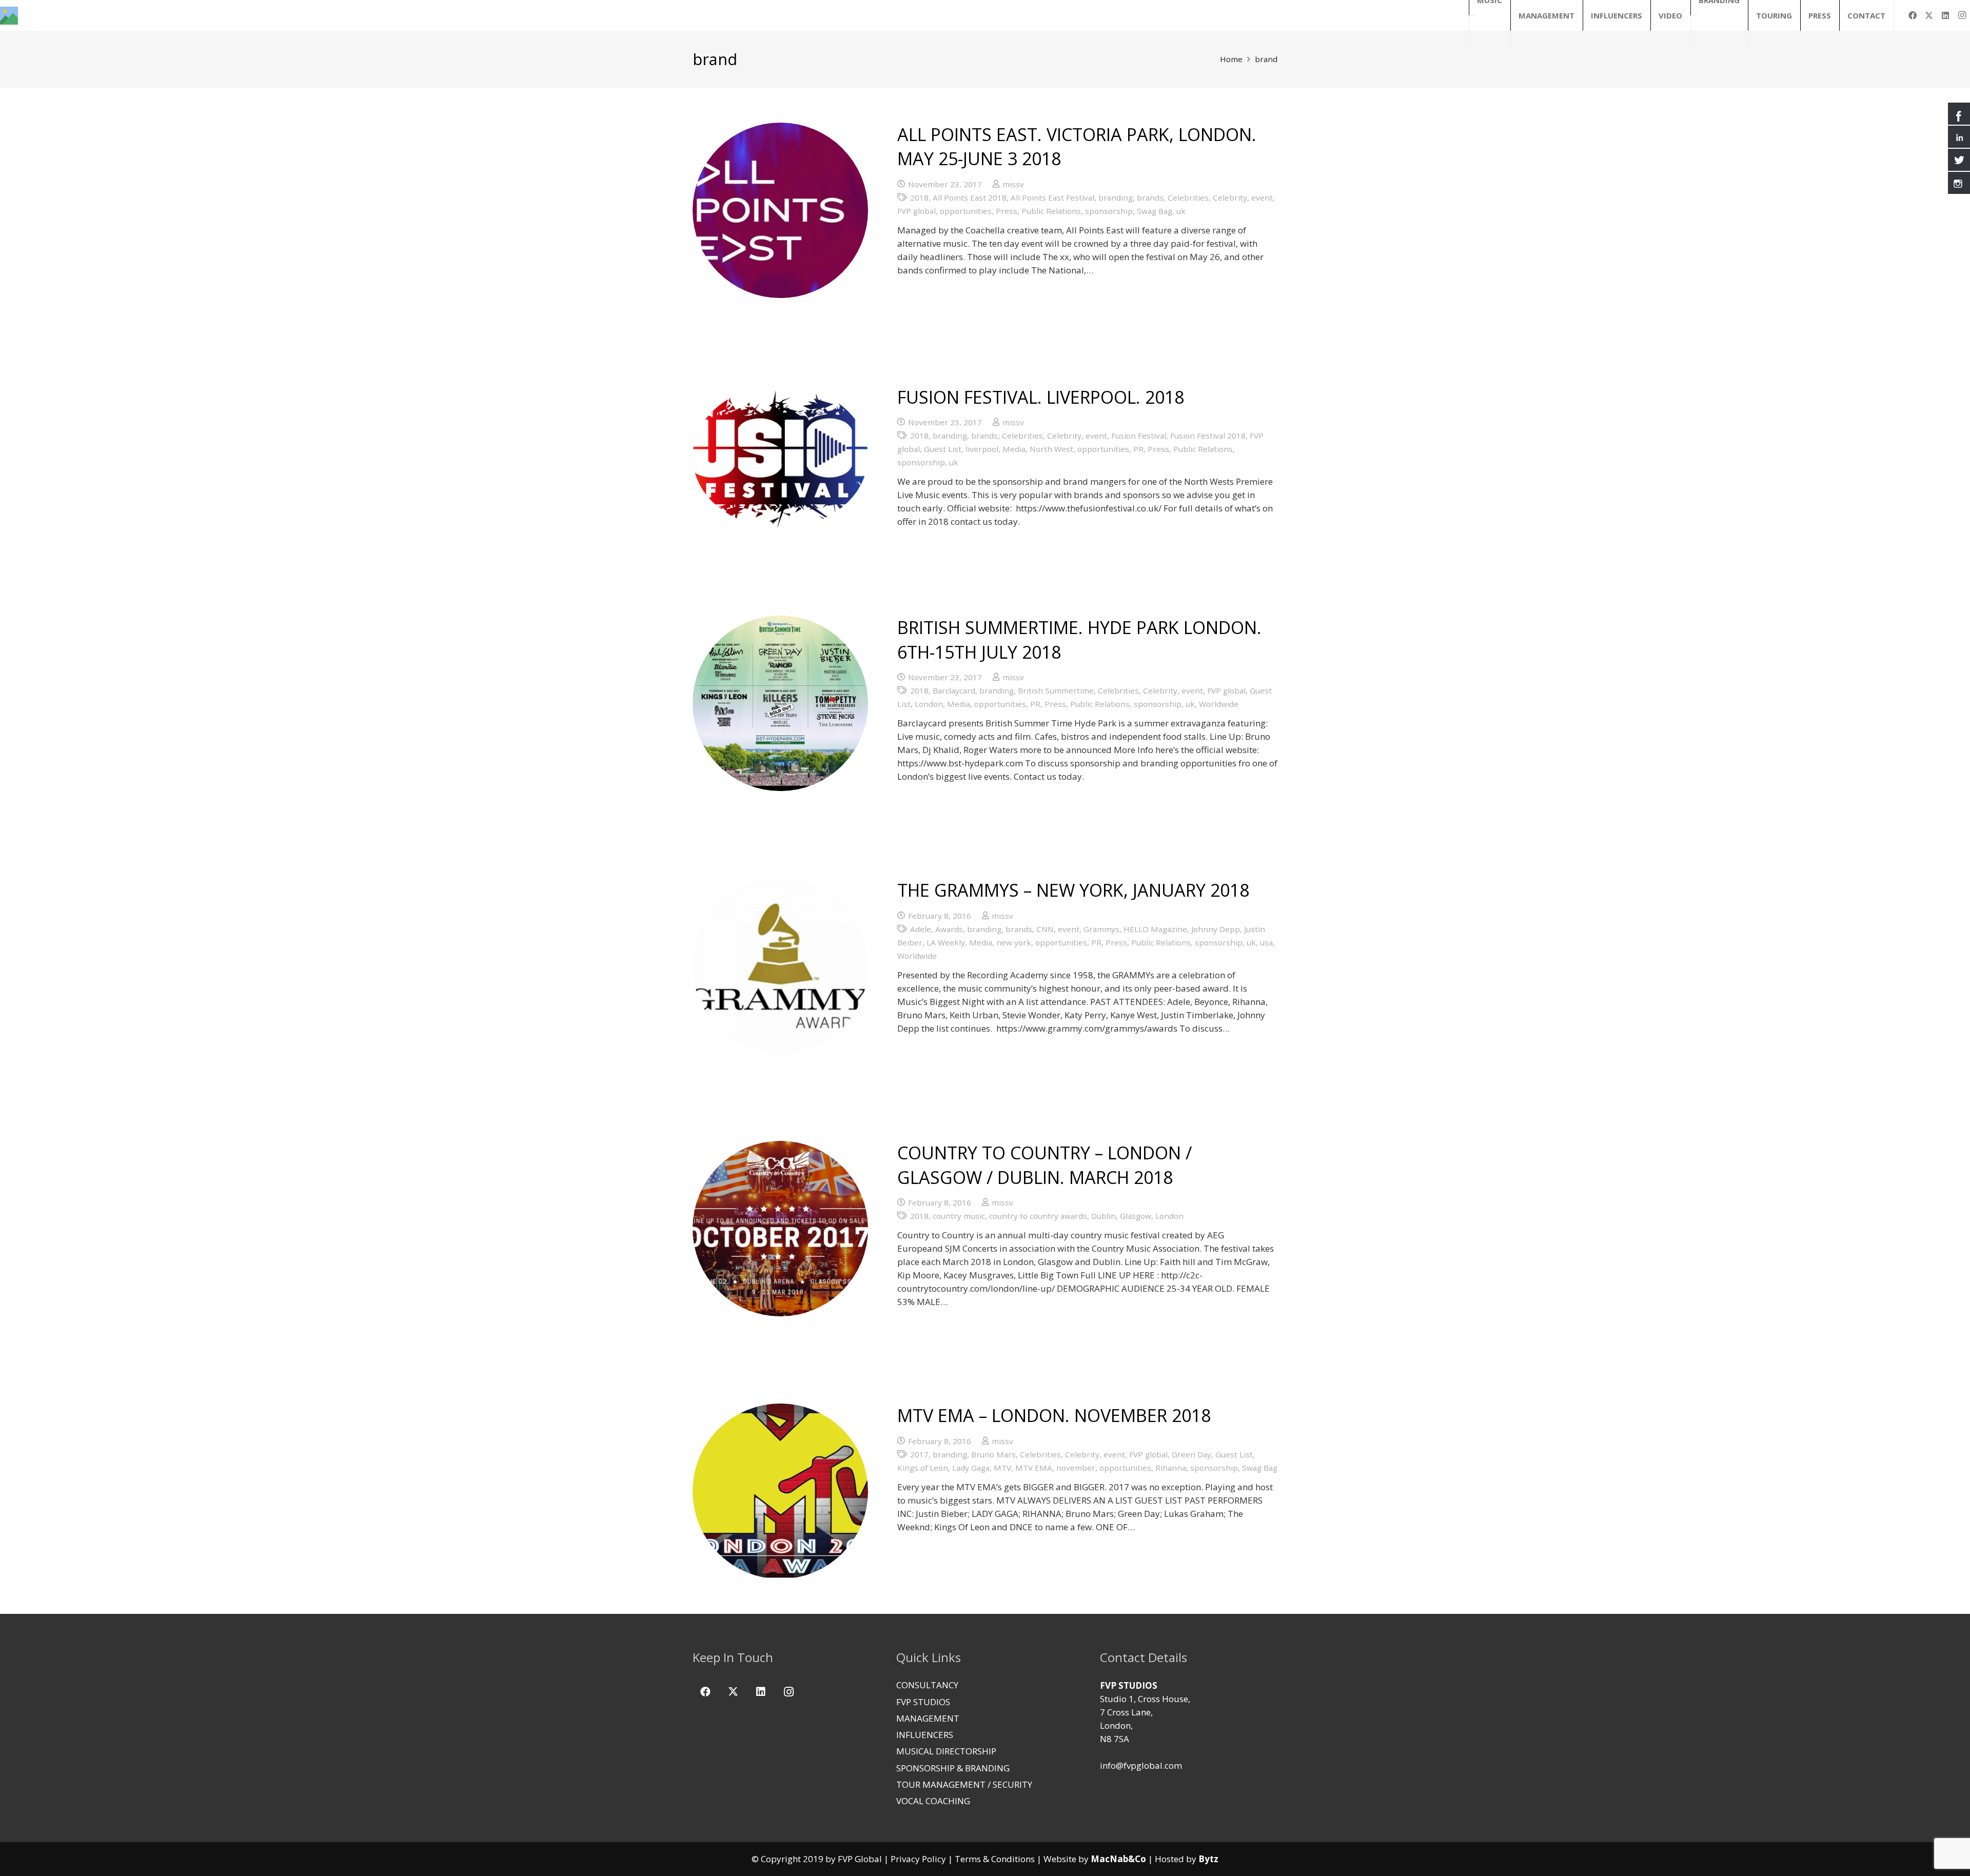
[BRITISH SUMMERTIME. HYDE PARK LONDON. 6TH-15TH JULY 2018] (780, 703)
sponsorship (1109, 211)
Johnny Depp (1216, 929)
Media (1014, 449)
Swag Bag (1155, 211)
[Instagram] (1962, 15)
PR (1138, 449)
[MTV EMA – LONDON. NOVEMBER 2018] (780, 1491)
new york (1014, 942)
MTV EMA (1034, 1468)
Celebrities (1188, 198)
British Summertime (1056, 690)
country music (959, 1216)
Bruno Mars (993, 1454)
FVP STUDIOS (923, 1702)
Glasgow (1136, 1216)
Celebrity (1230, 198)
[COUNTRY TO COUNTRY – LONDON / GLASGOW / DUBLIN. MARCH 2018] (780, 1229)
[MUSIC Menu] (1472, 16)
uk (1181, 211)
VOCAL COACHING (933, 1801)
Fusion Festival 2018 (1208, 436)
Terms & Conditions (995, 1859)
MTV (1002, 1468)
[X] (1929, 15)
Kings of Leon (923, 1468)
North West (1051, 449)
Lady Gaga (971, 1468)
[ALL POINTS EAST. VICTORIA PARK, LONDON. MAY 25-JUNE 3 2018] (780, 210)
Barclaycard (954, 690)
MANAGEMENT (928, 1718)
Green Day (1191, 1454)
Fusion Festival (1139, 436)
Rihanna (1171, 1468)
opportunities (966, 211)
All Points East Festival (1052, 198)
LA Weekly (946, 942)
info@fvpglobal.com (1141, 1765)
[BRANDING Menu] (1694, 16)
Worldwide (1219, 704)
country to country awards (1038, 1216)
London (929, 704)
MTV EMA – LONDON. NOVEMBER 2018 (1054, 1415)
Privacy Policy (918, 1859)
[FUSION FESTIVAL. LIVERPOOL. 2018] (780, 457)
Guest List (943, 449)
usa (1266, 942)
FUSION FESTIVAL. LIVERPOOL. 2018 (1041, 397)
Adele (921, 929)
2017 (919, 1454)
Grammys (1101, 929)
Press (1007, 211)
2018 (919, 198)
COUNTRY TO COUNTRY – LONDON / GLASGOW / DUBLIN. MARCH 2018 (1045, 1165)
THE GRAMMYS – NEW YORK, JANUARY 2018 (1073, 890)
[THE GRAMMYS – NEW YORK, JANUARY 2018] (780, 966)
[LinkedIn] (1945, 15)
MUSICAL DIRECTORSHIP (946, 1751)
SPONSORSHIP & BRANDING (953, 1768)
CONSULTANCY (927, 1685)
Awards (949, 929)
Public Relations (1051, 211)
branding (1116, 198)
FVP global (917, 211)
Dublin (1104, 1216)
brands (1150, 198)
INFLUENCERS (925, 1735)
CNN (1045, 929)
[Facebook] (1913, 15)
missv (1013, 184)
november (1076, 1468)
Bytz (1208, 1859)
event (1262, 198)
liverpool (982, 449)
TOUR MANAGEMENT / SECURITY (964, 1784)
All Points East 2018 (970, 198)
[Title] (9, 16)
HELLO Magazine (1155, 929)
